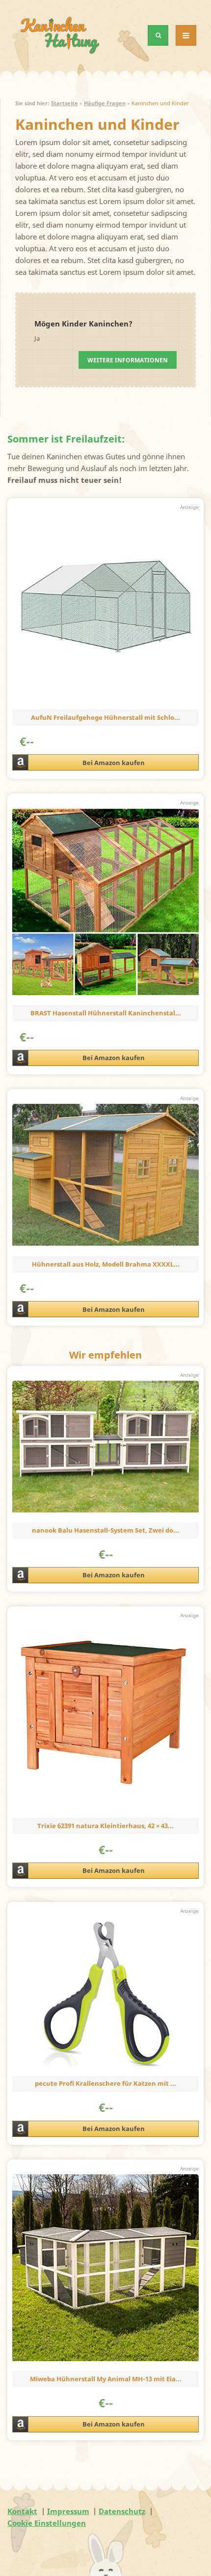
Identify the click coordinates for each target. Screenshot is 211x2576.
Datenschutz (122, 2511)
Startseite (65, 103)
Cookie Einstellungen (47, 2523)
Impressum (68, 2511)
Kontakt (22, 2511)
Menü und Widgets (186, 45)
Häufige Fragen (105, 103)
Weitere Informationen (128, 360)
